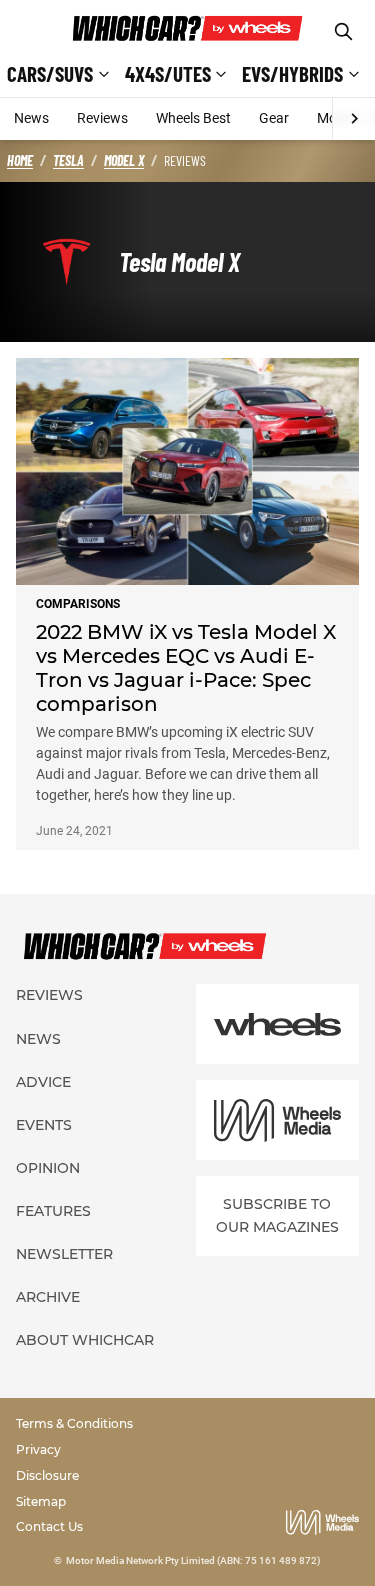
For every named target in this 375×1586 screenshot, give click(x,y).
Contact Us (49, 1526)
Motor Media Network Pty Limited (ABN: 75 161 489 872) (193, 1560)
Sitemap (41, 1501)
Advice (43, 1082)
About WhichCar (85, 1340)
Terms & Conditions (74, 1423)
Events (44, 1125)
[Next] (353, 119)
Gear (274, 118)
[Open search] (343, 31)
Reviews (102, 118)
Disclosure (47, 1475)
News (31, 118)
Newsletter (64, 1254)
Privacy (38, 1449)
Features (53, 1211)
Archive (48, 1297)
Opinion (48, 1168)
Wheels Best (193, 118)
